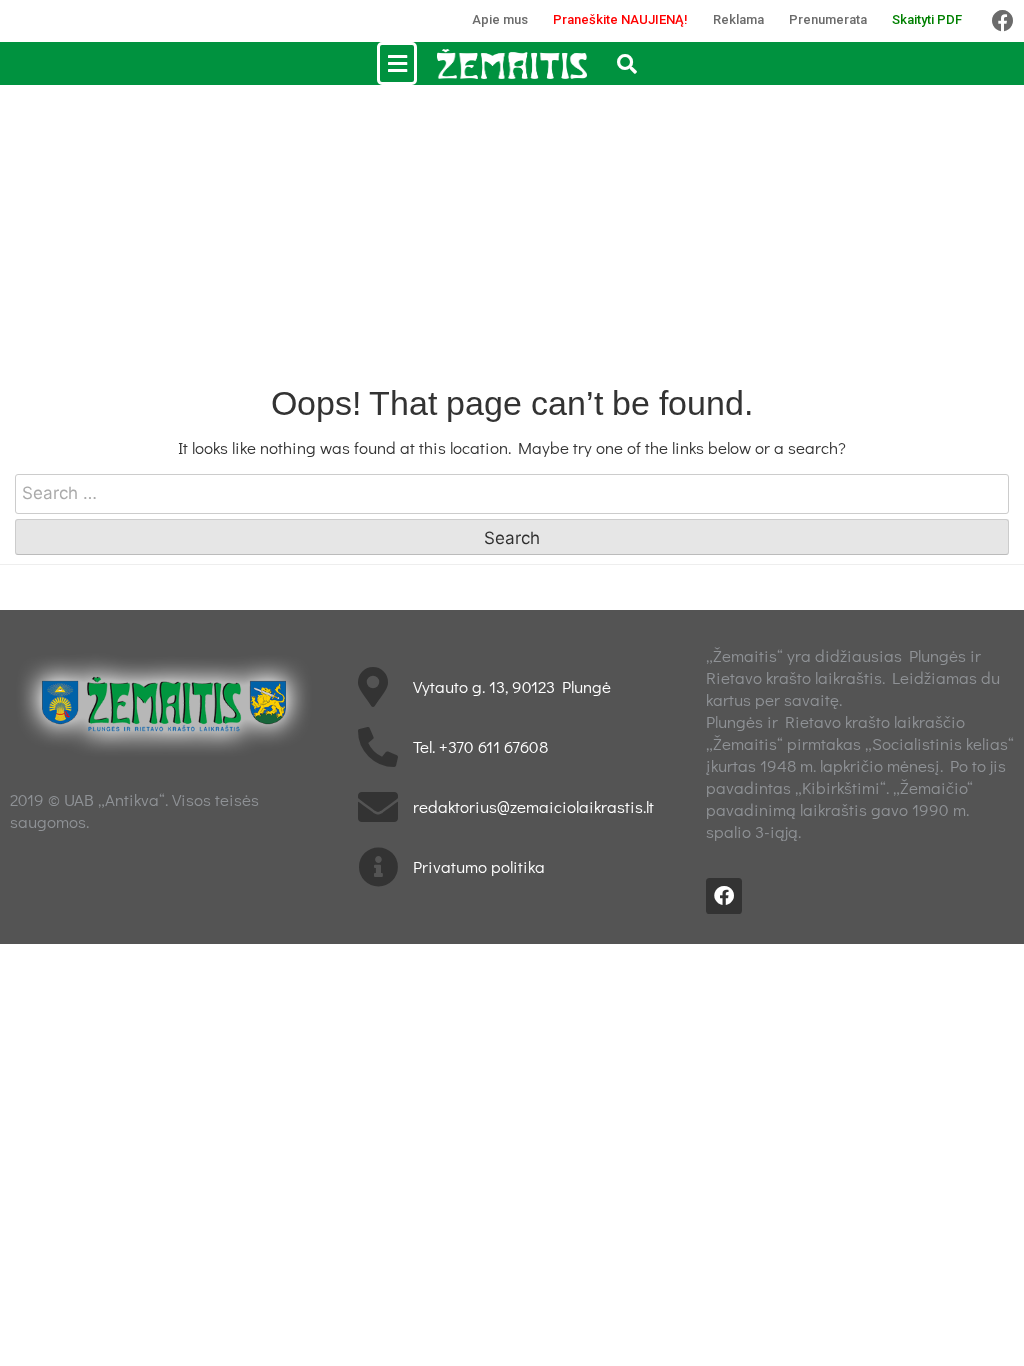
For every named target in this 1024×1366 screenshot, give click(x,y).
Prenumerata (828, 19)
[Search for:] (512, 494)
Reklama (738, 19)
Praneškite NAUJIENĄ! (620, 19)
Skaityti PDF (927, 19)
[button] (397, 63)
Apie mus (500, 19)
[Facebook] (1003, 21)
